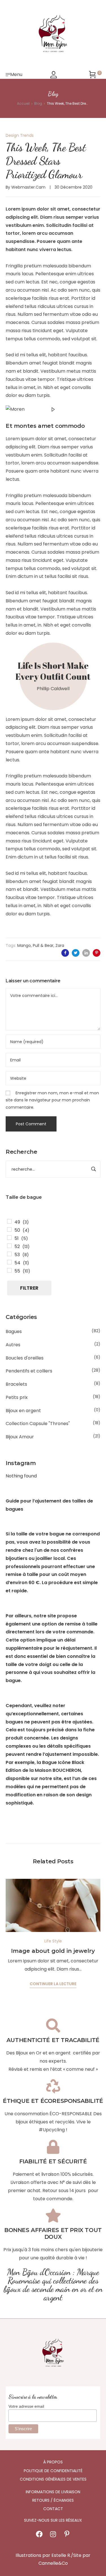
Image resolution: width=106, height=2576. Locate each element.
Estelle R (61, 2555)
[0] (93, 75)
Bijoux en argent (23, 1411)
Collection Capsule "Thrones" (38, 1424)
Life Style (53, 1941)
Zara (60, 945)
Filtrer (29, 1288)
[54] (9, 1262)
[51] (9, 1238)
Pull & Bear (43, 945)
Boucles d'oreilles (25, 1358)
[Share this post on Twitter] (76, 953)
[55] (9, 1270)
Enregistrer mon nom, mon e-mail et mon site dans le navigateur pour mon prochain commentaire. (52, 1100)
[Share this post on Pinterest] (97, 953)
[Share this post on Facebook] (65, 953)
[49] (9, 1221)
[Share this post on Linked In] (86, 953)
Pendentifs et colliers (29, 1371)
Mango (24, 945)
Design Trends (20, 135)
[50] (9, 1229)
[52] (9, 1246)
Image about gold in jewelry (53, 1951)
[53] (9, 1254)
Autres (13, 1345)
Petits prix (17, 1397)
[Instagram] (53, 2534)
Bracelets (16, 1384)
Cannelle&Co (53, 2563)
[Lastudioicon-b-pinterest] (67, 2534)
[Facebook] (39, 2534)
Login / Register (54, 75)
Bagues (14, 1331)
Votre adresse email (26, 2406)
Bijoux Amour (20, 1437)
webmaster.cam (28, 187)
